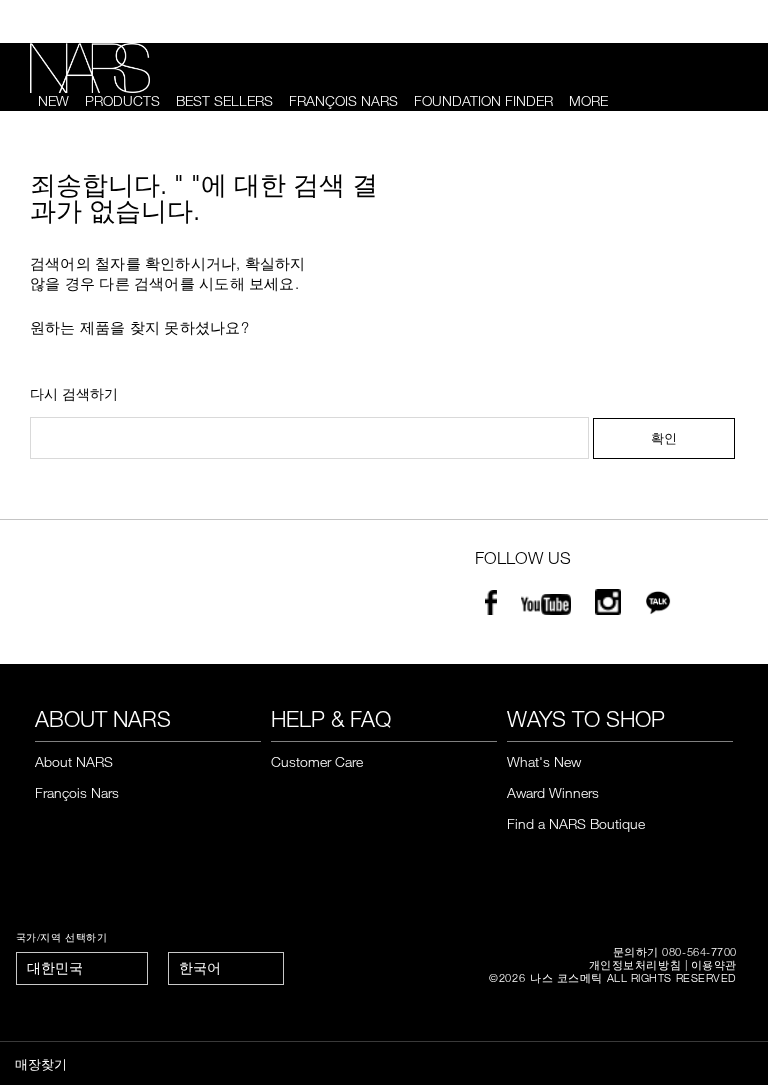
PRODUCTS (122, 101)
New (53, 101)
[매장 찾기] (738, 22)
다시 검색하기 (74, 394)
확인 (664, 438)
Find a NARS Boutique (576, 823)
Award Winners (553, 792)
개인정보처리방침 (635, 964)
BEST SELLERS (224, 101)
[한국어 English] (225, 968)
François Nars (343, 101)
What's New (544, 761)
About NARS (74, 761)
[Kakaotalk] (658, 607)
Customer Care (317, 761)
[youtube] (546, 607)
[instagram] (608, 607)
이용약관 (714, 964)
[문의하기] (705, 21)
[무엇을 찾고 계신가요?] (729, 102)
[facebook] (491, 607)
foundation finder (483, 101)
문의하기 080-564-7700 (675, 951)
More (588, 101)
